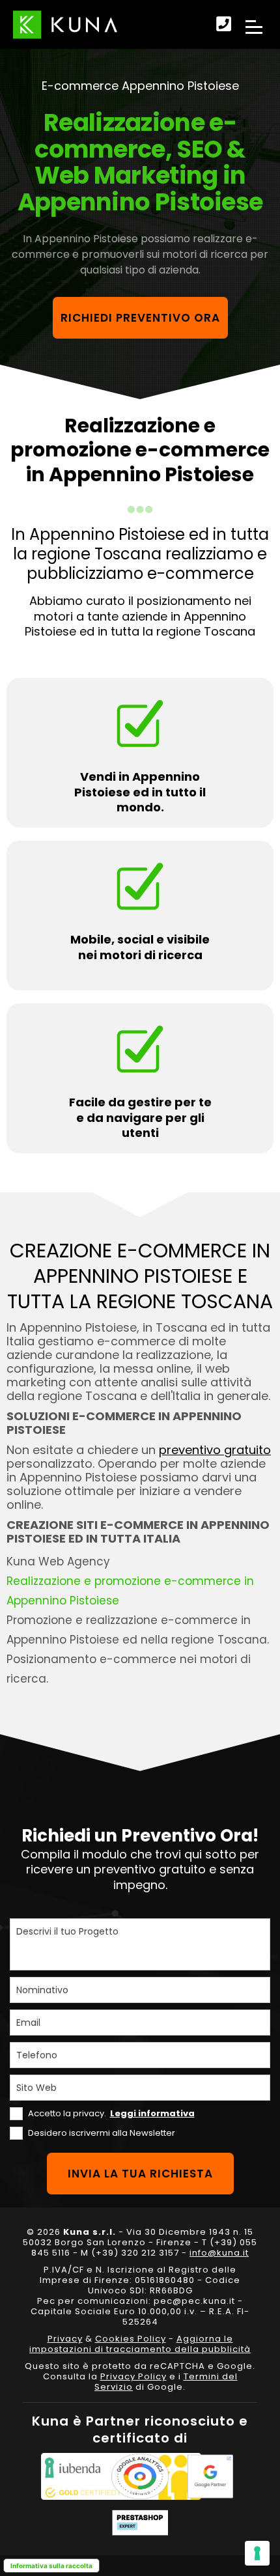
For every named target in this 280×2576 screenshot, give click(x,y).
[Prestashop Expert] (140, 2522)
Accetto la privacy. (111, 2113)
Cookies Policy (131, 2339)
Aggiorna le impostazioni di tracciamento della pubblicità (140, 2344)
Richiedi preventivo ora (140, 318)
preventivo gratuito (215, 1450)
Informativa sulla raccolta (51, 2566)
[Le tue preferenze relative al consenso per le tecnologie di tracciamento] (257, 2553)
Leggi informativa (152, 2113)
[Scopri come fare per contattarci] (224, 25)
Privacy (65, 2339)
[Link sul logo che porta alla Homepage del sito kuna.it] (65, 24)
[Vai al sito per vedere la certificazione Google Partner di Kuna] (210, 2476)
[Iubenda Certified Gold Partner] (70, 2476)
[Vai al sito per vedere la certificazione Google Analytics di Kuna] (140, 2476)
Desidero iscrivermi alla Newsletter (102, 2133)
